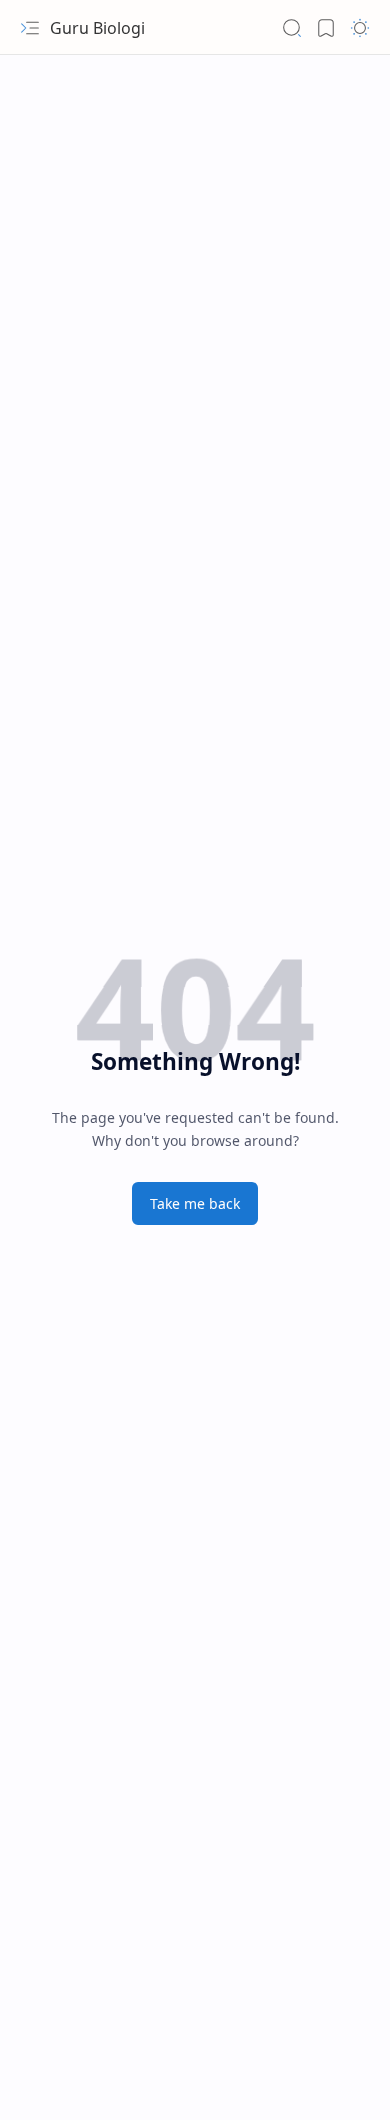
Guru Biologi (97, 28)
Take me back (195, 1203)
